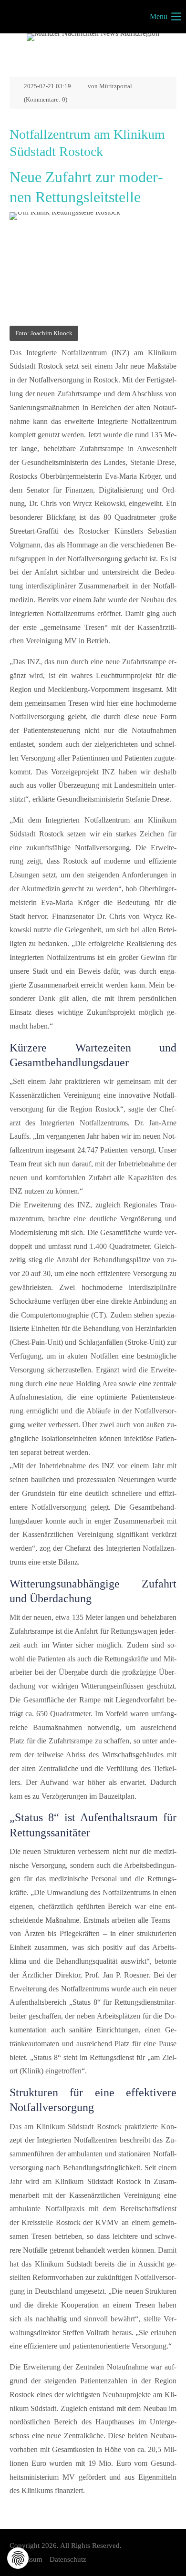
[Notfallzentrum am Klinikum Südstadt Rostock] (93, 268)
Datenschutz (68, 2559)
